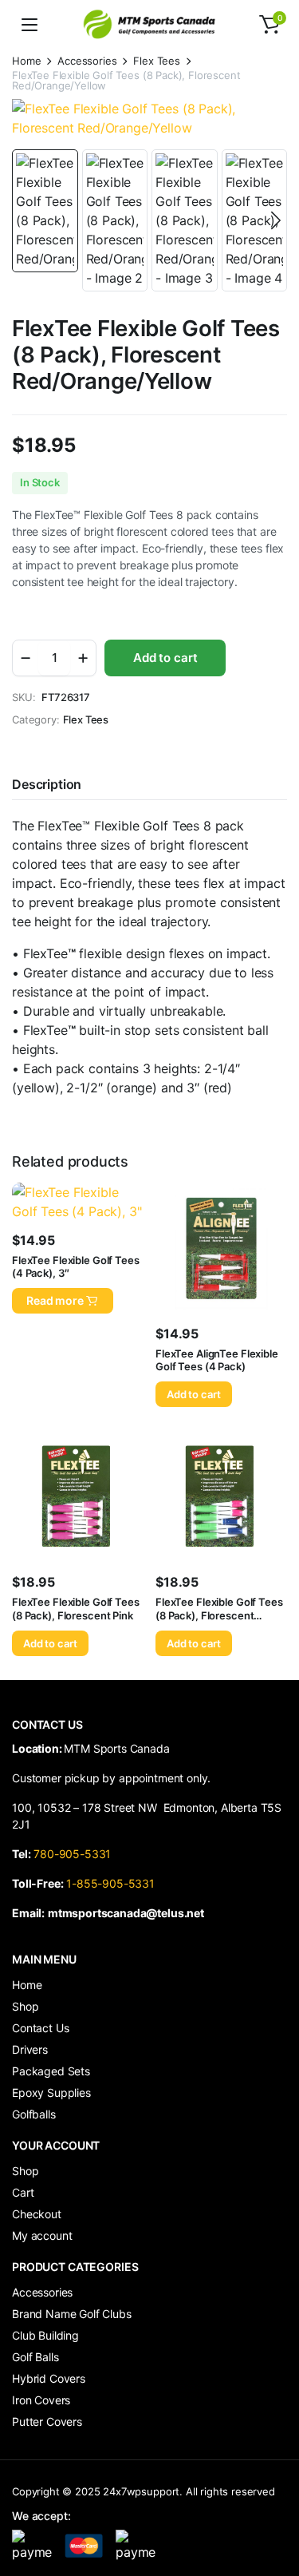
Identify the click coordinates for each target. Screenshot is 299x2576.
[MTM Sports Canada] (150, 24)
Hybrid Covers (49, 2378)
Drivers (30, 2049)
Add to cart (165, 658)
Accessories (87, 61)
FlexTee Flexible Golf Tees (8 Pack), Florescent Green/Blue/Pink (219, 1615)
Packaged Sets (51, 2071)
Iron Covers (41, 2400)
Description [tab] (47, 784)
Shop (25, 2006)
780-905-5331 (75, 1854)
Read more (55, 1300)
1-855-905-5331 (110, 1883)
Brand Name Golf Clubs (72, 2314)
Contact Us (40, 2028)
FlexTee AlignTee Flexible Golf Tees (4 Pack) (217, 1360)
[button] (269, 25)
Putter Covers (47, 2421)
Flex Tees (157, 61)
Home (26, 61)
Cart (23, 2192)
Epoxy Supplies (51, 2093)
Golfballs (34, 2114)
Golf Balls (35, 2357)
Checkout (37, 2214)
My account (42, 2235)
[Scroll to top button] (273, 2504)
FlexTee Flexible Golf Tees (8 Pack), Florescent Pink (76, 1609)
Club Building (45, 2335)
